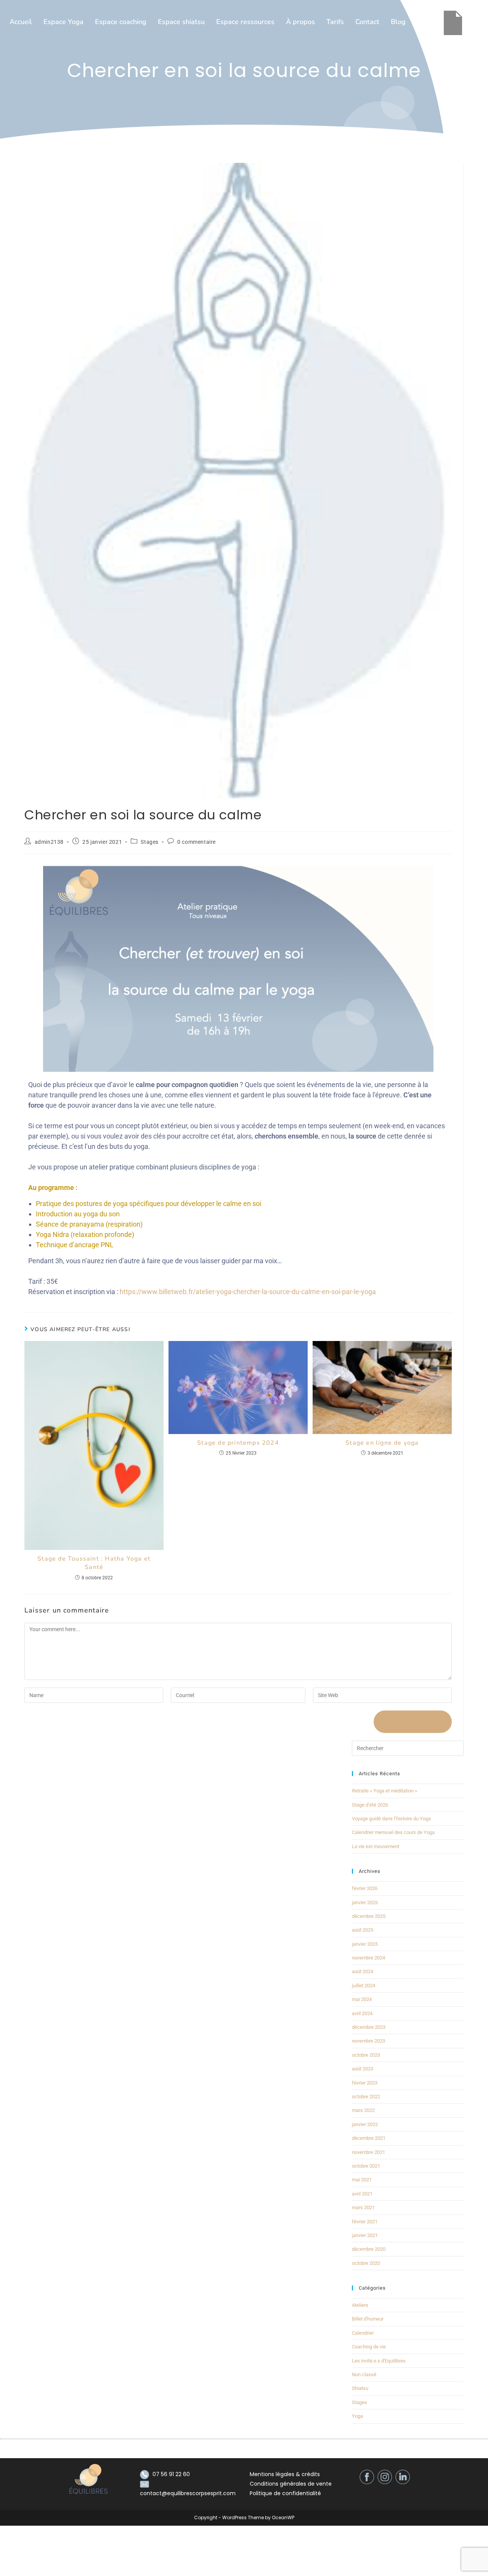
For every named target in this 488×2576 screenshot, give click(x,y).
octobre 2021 (366, 2166)
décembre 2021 (369, 2138)
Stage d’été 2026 (370, 1805)
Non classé (364, 2374)
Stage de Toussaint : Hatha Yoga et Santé (94, 1563)
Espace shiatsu (181, 22)
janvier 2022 (365, 2124)
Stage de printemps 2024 (238, 1443)
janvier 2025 (365, 1944)
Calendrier (363, 2333)
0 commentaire (197, 842)
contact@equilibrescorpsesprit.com (188, 2493)
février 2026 (365, 1888)
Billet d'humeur (368, 2319)
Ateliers (360, 2305)
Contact (367, 22)
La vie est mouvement (376, 1846)
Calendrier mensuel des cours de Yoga (393, 1832)
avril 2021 (362, 2194)
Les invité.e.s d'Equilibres (379, 2361)
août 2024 (363, 1971)
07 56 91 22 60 (171, 2474)
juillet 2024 (364, 1986)
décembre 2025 (369, 1916)
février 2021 (365, 2222)
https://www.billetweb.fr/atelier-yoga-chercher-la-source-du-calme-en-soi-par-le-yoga (248, 1292)
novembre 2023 (368, 2041)
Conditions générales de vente (291, 2484)
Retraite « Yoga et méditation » (384, 1791)
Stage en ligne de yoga (382, 1443)
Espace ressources (245, 22)
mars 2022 (363, 2110)
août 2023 (363, 2069)
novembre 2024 (368, 1958)
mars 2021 (363, 2207)
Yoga (357, 2416)
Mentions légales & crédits (285, 2474)
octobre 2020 (366, 2263)
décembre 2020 (369, 2249)
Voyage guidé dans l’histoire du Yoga (391, 1819)
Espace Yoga (63, 22)
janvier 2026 (365, 1902)
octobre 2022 (366, 2097)
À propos (300, 22)
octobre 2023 (366, 2055)
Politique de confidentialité (285, 2493)
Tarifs (335, 22)
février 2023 (365, 2083)
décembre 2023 (369, 2027)
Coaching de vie (369, 2347)
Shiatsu (360, 2388)
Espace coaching (121, 22)
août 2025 (363, 1930)
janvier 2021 (365, 2235)
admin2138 (49, 842)
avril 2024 (362, 2013)
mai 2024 (362, 1999)
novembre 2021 (368, 2152)
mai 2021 (362, 2180)
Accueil (21, 22)
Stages (150, 842)
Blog (398, 22)
